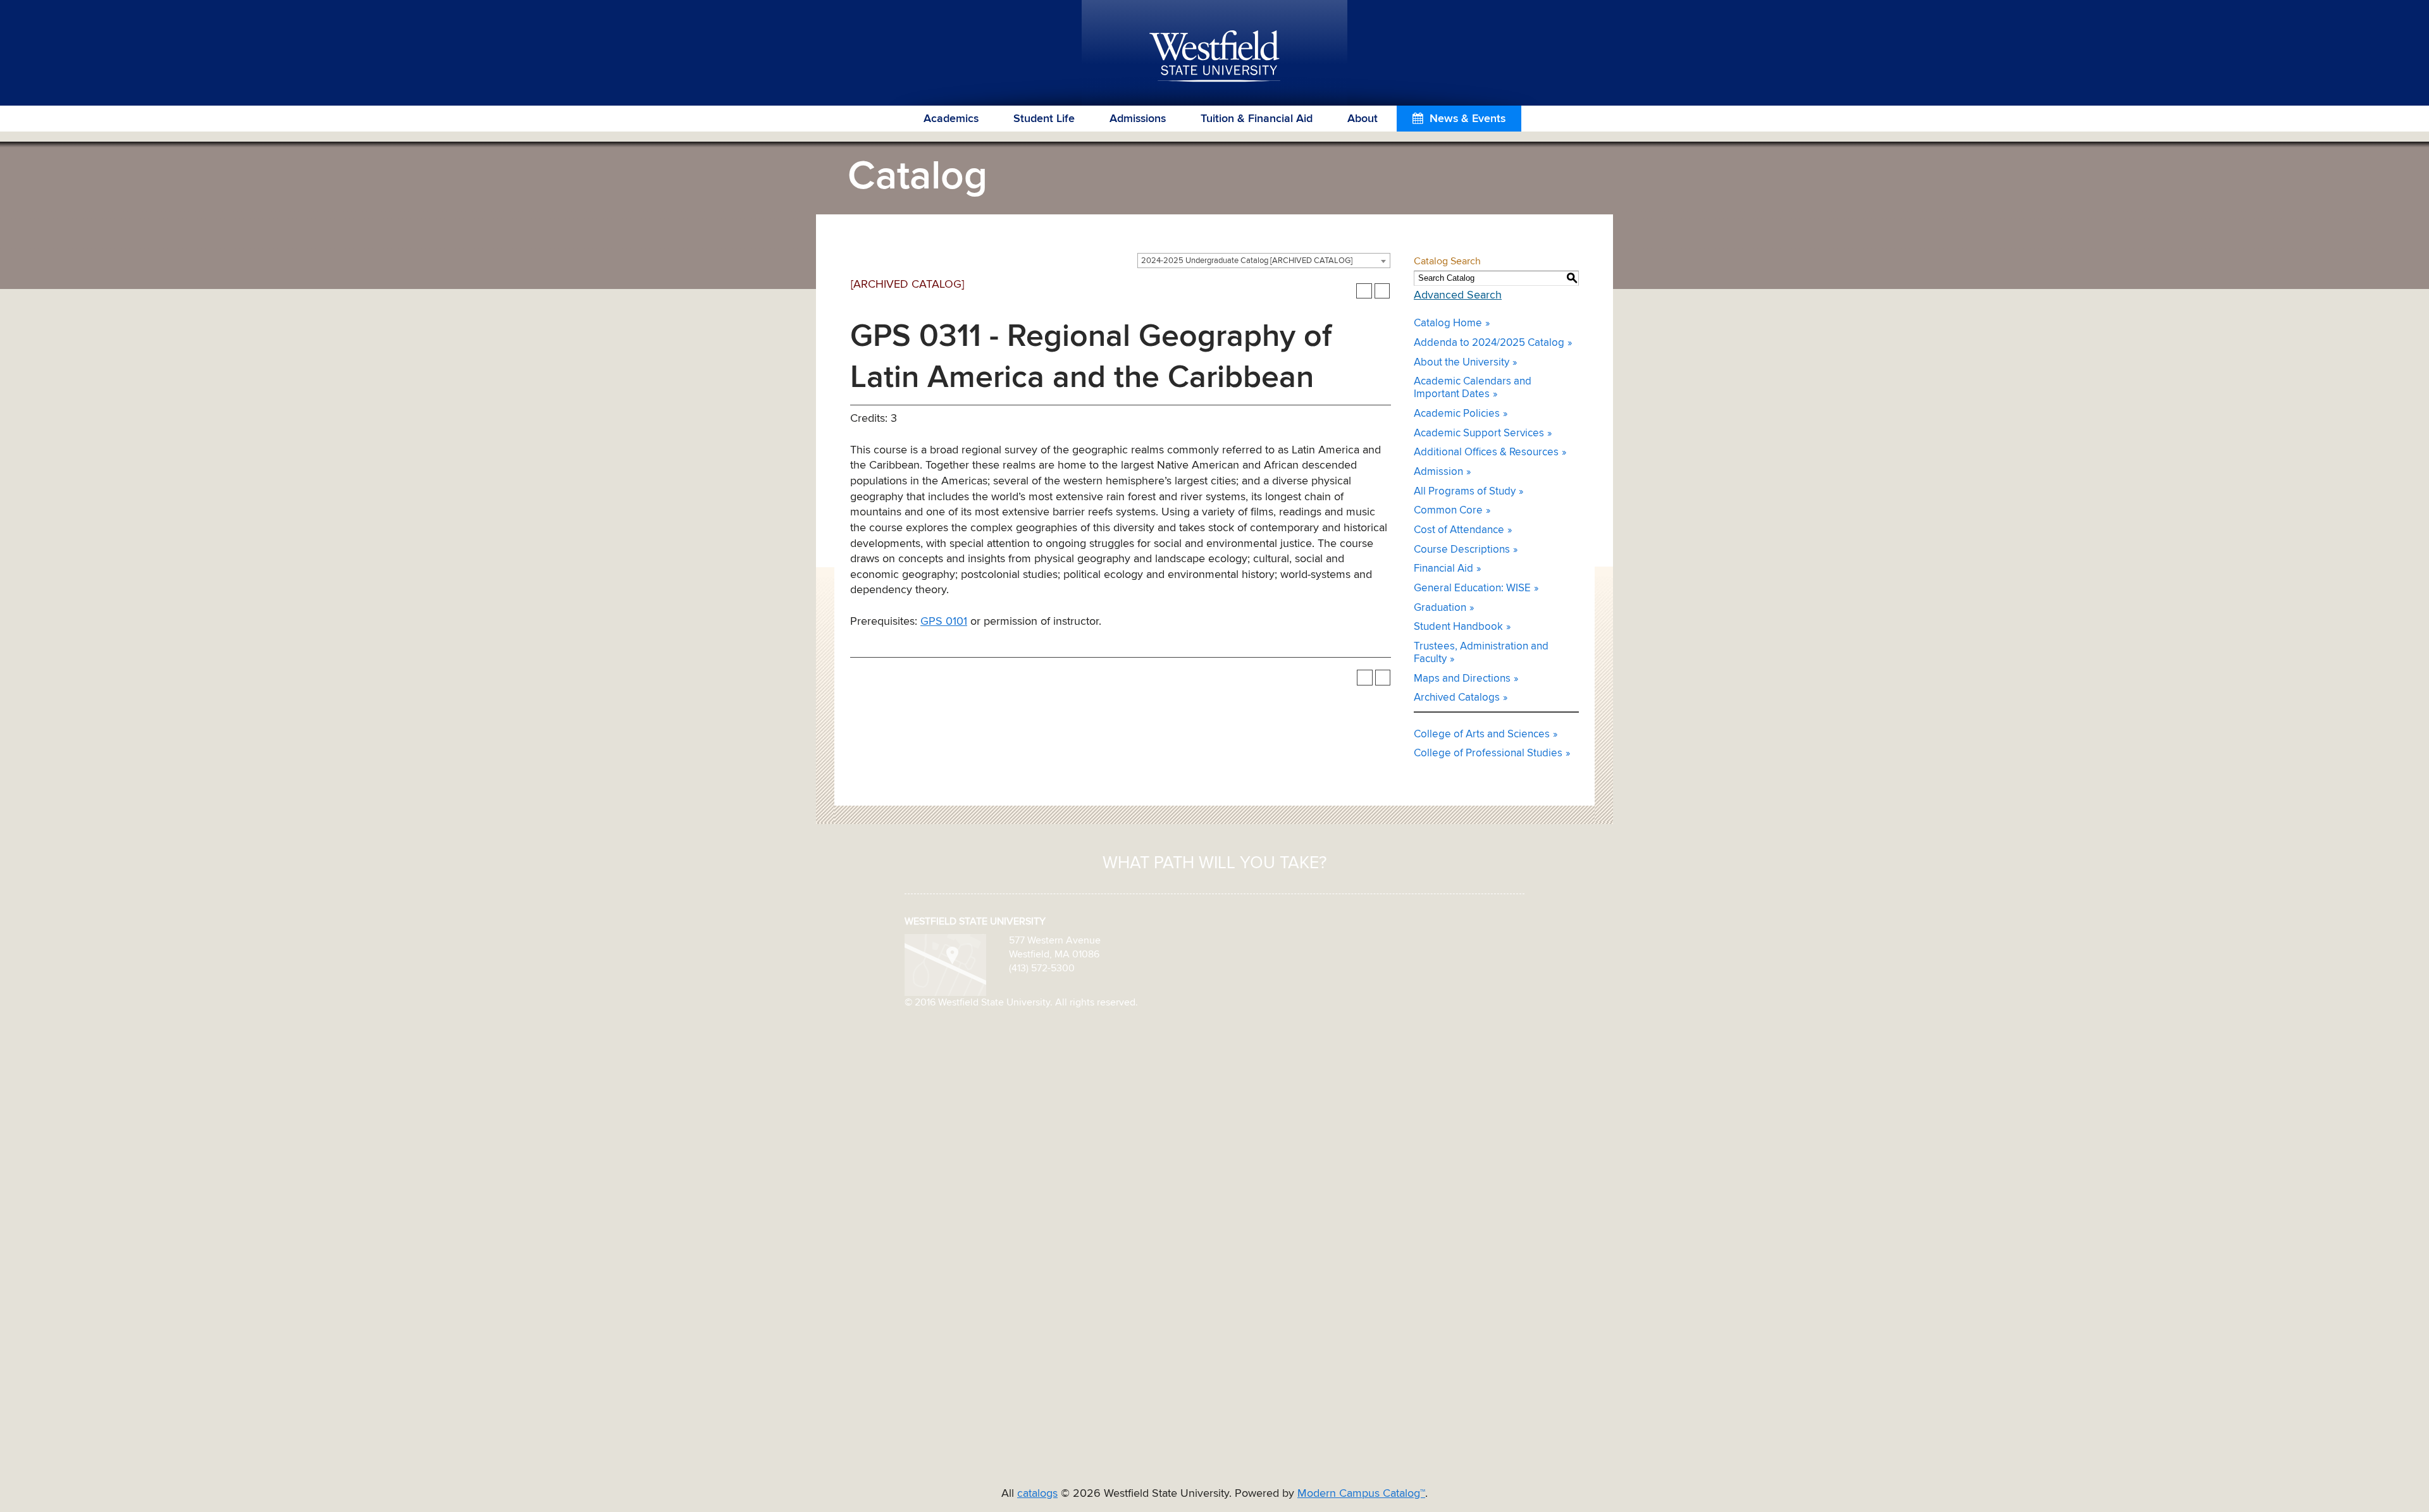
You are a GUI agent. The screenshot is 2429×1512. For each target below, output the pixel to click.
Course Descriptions (1462, 550)
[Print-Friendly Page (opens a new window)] (1364, 291)
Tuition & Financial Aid (1257, 119)
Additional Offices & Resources (1486, 452)
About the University (1462, 363)
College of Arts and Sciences (1482, 734)
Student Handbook (1458, 627)
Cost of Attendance (1459, 530)
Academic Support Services (1479, 433)
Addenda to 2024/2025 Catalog (1489, 343)
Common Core (1448, 511)
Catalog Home (1448, 323)
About (1363, 119)
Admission (1438, 472)
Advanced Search (1458, 295)
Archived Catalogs (1457, 698)
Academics (951, 119)
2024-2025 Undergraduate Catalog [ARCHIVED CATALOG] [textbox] (1247, 261)
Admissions (1138, 119)
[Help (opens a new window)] (1382, 291)
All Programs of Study (1465, 492)
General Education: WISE (1472, 588)
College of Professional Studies (1488, 753)
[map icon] (945, 964)
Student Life (1044, 119)
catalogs (1037, 1494)
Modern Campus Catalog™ (1361, 1494)
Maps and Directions (1462, 679)
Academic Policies (1457, 414)
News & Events (1468, 119)
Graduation (1440, 608)
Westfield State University (1215, 57)
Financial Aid (1443, 569)
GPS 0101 (944, 622)
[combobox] (1264, 261)
